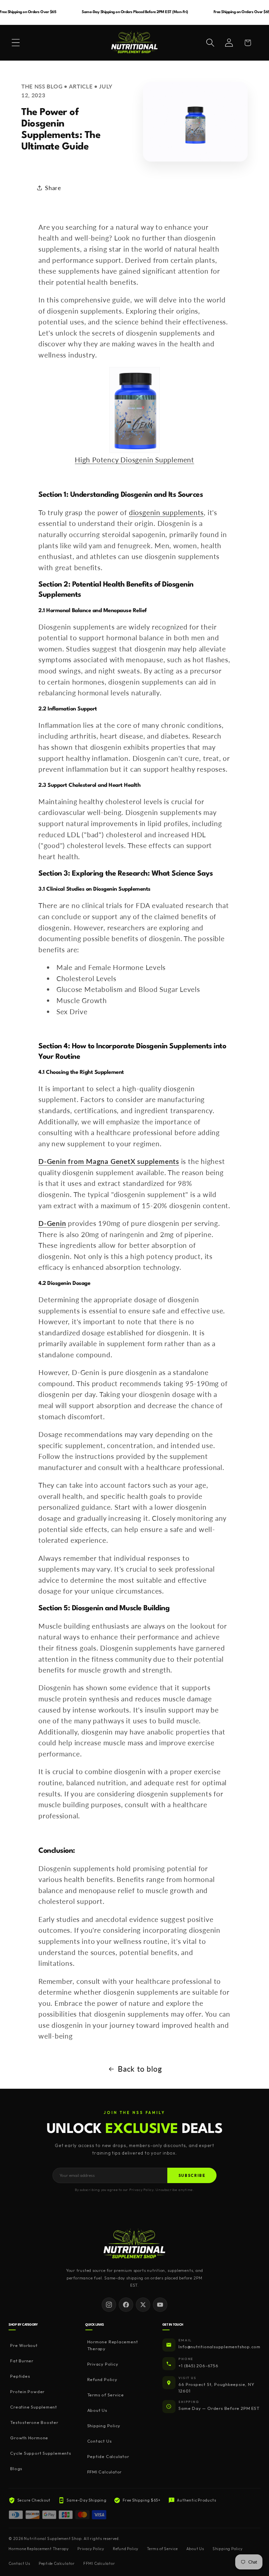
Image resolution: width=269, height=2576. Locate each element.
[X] (143, 2305)
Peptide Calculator (108, 2456)
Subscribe (192, 2175)
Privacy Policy (103, 2364)
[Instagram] (109, 2305)
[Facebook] (126, 2305)
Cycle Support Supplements (41, 2453)
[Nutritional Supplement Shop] (134, 2244)
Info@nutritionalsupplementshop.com (219, 2347)
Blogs (16, 2469)
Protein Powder (27, 2392)
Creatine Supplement (34, 2407)
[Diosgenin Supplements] (134, 410)
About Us (97, 2410)
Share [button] (53, 188)
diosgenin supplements (166, 512)
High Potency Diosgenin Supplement (134, 460)
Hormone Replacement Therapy (113, 2345)
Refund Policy (102, 2379)
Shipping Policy (104, 2426)
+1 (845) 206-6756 (198, 2366)
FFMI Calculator (104, 2472)
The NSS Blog (42, 86)
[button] (16, 43)
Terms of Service (106, 2395)
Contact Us (99, 2441)
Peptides (20, 2376)
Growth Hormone (29, 2438)
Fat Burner (22, 2361)
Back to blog (140, 2069)
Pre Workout (24, 2345)
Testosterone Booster (34, 2422)
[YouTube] (160, 2305)
